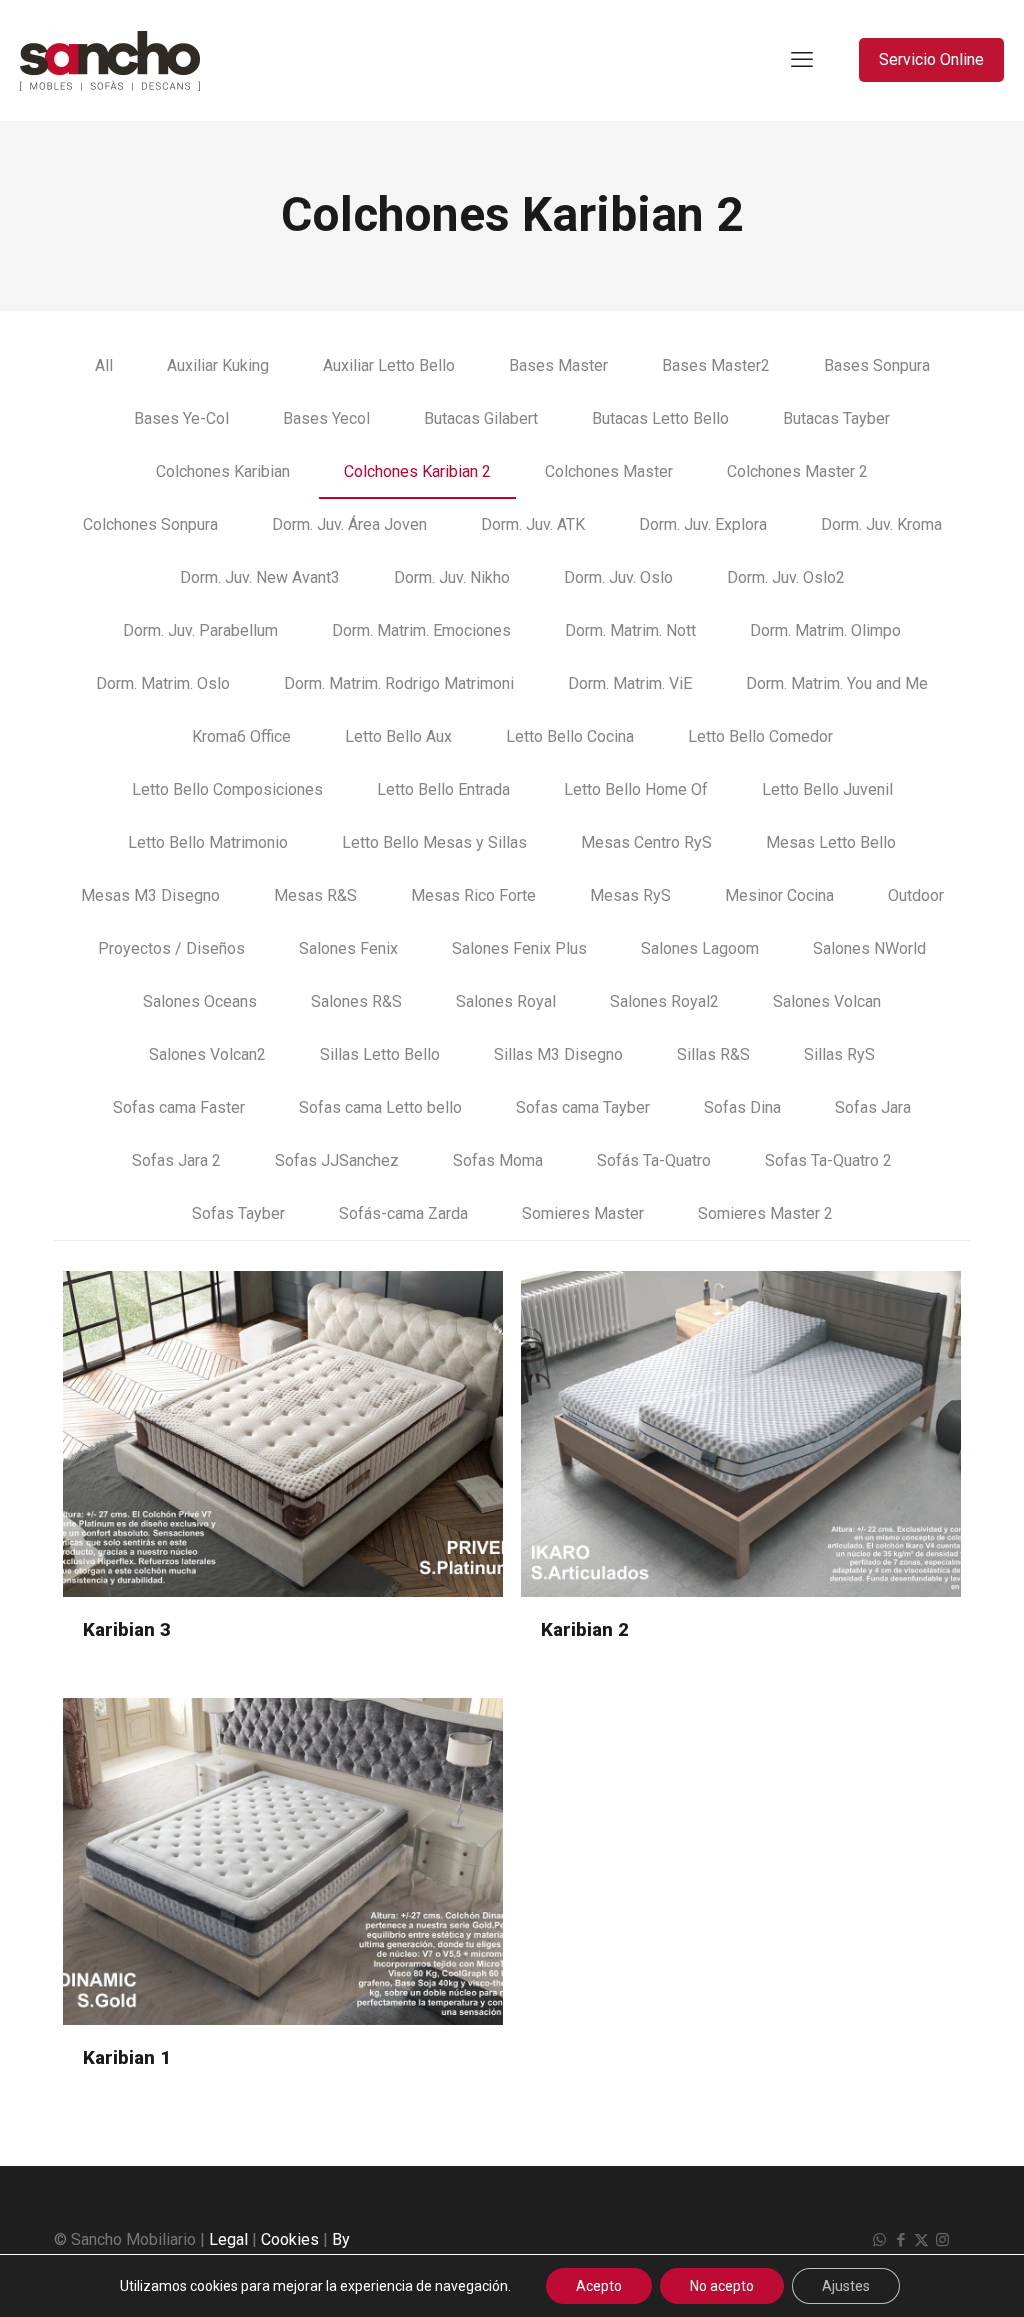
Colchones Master (609, 471)
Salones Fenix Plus (519, 948)
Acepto (599, 2286)
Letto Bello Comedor (760, 736)
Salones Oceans (200, 1001)
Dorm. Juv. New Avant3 (260, 577)
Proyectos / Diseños (171, 948)
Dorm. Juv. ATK (533, 524)
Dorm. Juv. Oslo (618, 577)
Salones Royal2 (664, 1001)
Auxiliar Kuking (218, 365)
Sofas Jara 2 (176, 1160)
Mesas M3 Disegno (150, 895)
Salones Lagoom (700, 948)
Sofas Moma (498, 1160)
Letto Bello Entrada (443, 789)
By (341, 2239)
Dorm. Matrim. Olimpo (825, 630)
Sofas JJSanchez (337, 1160)
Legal (228, 2239)
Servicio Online (931, 59)
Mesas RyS (630, 895)
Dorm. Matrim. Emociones (421, 630)
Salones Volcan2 (207, 1054)
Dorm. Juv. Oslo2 (786, 577)
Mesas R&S (315, 895)
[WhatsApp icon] (879, 2240)
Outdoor (916, 895)
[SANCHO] (110, 60)
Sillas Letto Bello (380, 1054)
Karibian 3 (127, 1629)
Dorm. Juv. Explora (703, 524)
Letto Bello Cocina (570, 736)
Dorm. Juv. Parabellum (200, 630)
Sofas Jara (873, 1107)
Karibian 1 (127, 2057)
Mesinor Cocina (779, 895)
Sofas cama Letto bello (380, 1107)
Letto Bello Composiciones (227, 789)
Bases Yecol (326, 418)
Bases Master (558, 365)
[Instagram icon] (942, 2240)
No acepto (722, 2286)
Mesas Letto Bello (831, 842)
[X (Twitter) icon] (921, 2240)
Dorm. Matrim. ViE (630, 683)
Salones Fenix (348, 948)
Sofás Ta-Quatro (654, 1160)
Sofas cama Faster (179, 1107)
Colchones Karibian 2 (417, 471)
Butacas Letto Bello (660, 418)
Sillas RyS (839, 1054)
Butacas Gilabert (481, 418)
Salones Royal (506, 1001)
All (104, 365)
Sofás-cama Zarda (403, 1213)
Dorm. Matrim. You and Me (837, 683)
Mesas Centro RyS (646, 842)
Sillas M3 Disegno (558, 1054)
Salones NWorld (869, 948)
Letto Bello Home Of (636, 789)
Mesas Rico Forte (473, 895)
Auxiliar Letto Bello (389, 365)
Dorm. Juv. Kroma (881, 524)
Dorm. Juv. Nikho (452, 577)
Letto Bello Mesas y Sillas (434, 842)
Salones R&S (356, 1001)
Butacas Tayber (836, 418)
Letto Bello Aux (398, 736)
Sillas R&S (713, 1054)
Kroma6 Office (241, 736)
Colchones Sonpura (150, 524)
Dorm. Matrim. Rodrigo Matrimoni (399, 683)
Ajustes (846, 2286)
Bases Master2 (716, 365)
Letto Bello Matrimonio (208, 842)
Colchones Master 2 (797, 471)
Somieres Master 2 (765, 1213)
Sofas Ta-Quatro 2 (828, 1160)
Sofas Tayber (238, 1213)
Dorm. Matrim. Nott (630, 630)
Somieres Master (583, 1213)
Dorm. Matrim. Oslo (163, 683)
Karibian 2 (585, 1629)
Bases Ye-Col (181, 418)
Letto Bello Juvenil (827, 789)
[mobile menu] (802, 60)
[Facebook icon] (900, 2240)
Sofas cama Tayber (583, 1107)
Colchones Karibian (223, 471)
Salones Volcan (827, 1001)
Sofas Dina (742, 1107)
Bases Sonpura (877, 365)
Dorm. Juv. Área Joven (349, 524)
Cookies (290, 2239)
